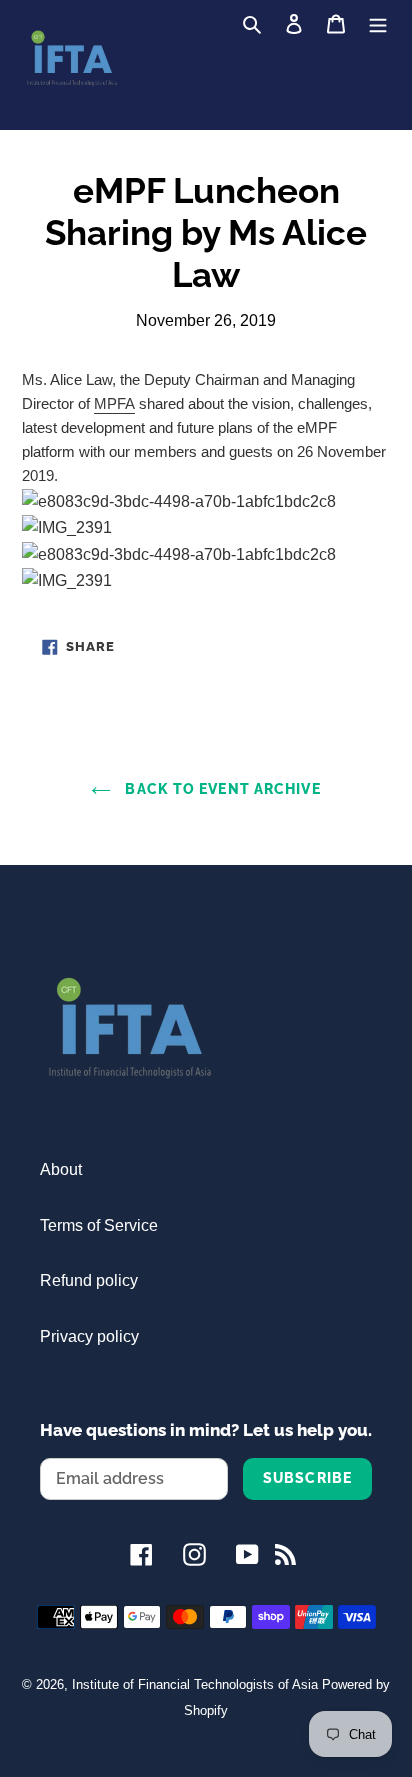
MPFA (114, 403)
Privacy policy (89, 1336)
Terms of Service (99, 1225)
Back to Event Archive (220, 789)
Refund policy (89, 1280)
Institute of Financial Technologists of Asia (195, 1684)
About (61, 1169)
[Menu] (378, 23)
